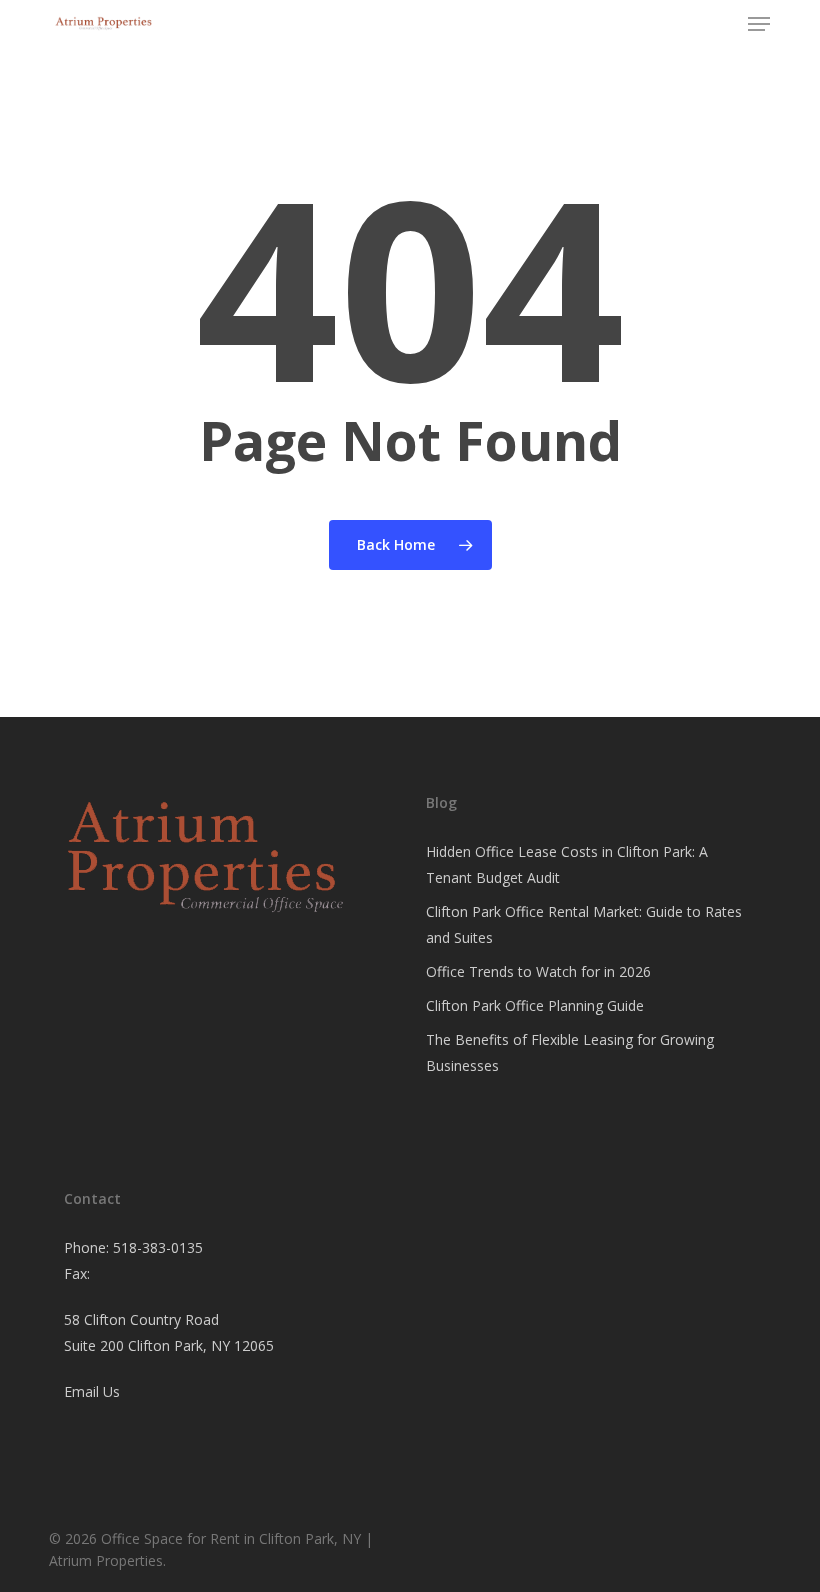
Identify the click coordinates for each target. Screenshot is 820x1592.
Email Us (92, 1391)
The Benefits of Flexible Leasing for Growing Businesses (570, 1052)
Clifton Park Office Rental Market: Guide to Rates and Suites (584, 924)
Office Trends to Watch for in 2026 (538, 971)
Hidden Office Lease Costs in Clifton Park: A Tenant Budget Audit (567, 864)
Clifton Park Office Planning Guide (535, 1005)
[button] (759, 24)
